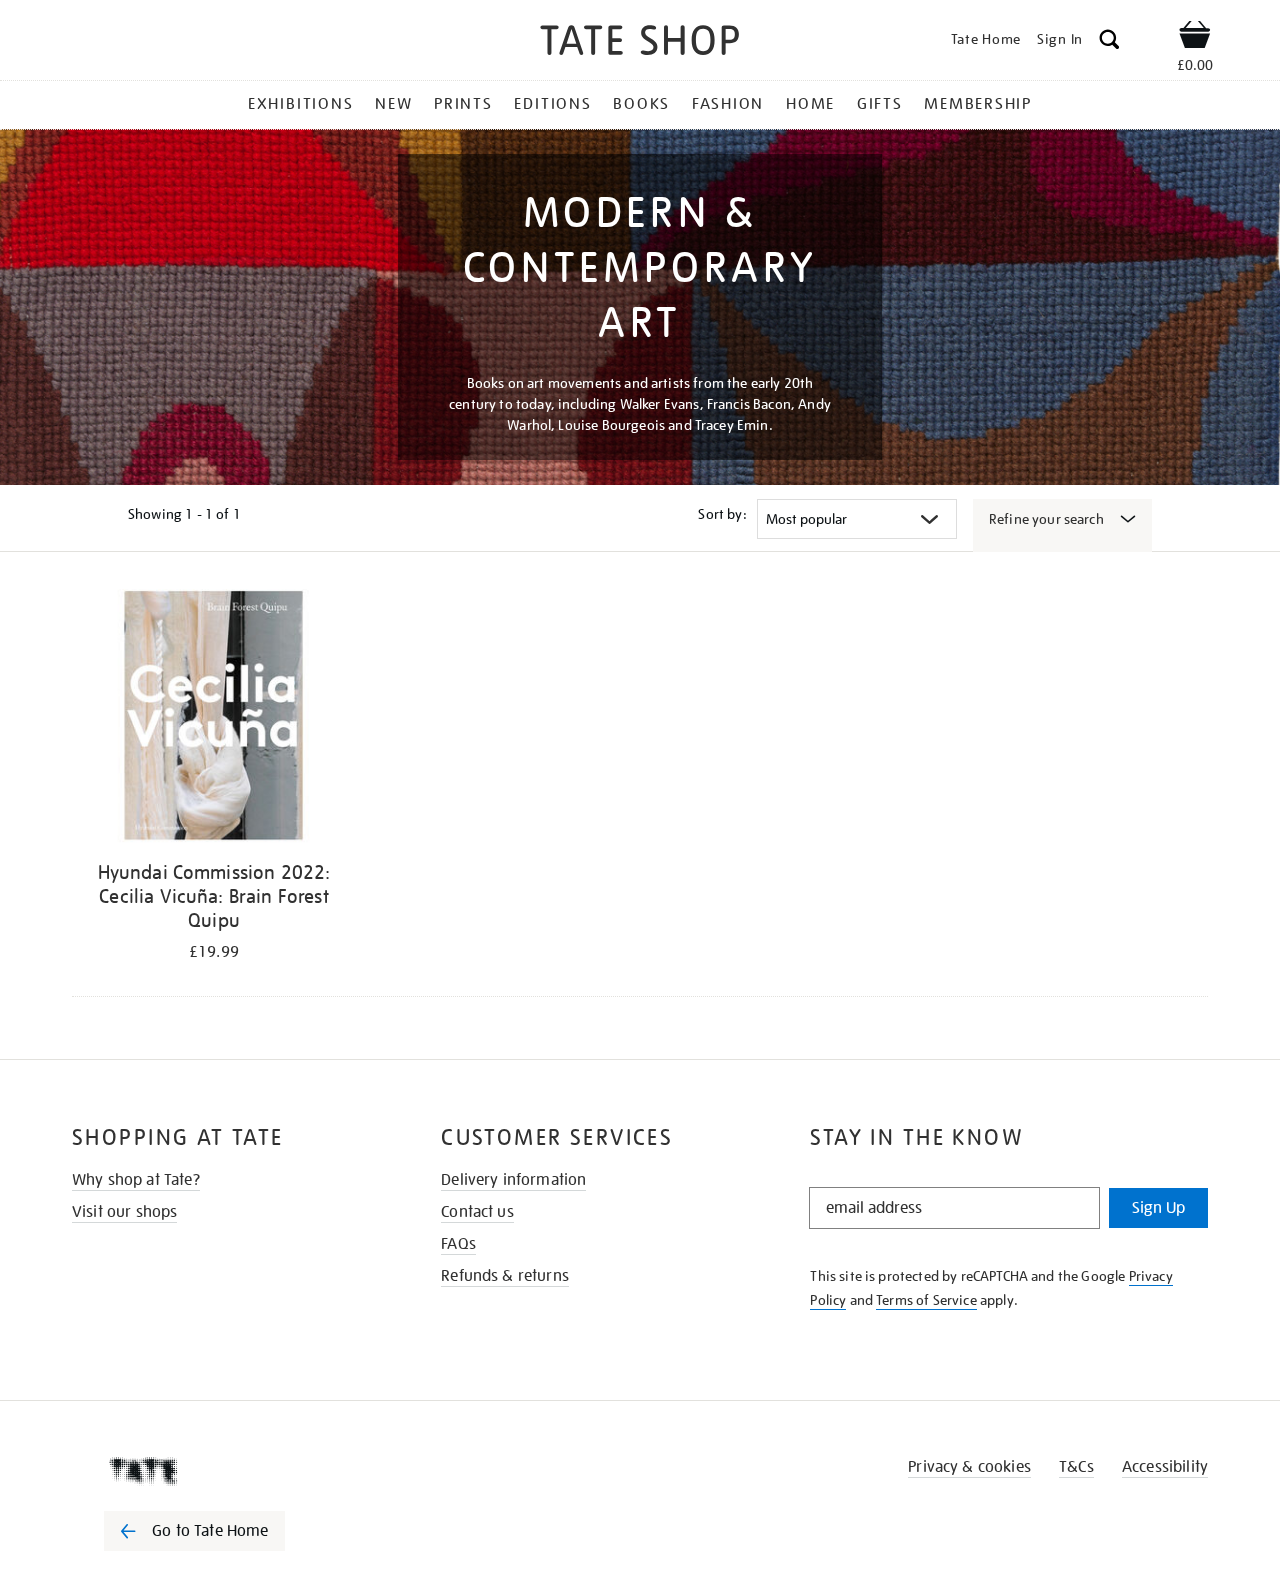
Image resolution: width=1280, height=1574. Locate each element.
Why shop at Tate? (136, 1180)
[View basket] (1195, 38)
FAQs (458, 1244)
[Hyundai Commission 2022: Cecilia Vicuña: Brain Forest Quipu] (214, 719)
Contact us (477, 1212)
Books (641, 104)
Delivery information (513, 1180)
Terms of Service (926, 1300)
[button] (1109, 42)
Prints (463, 104)
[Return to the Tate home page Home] (640, 43)
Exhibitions (300, 104)
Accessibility (1165, 1467)
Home (810, 104)
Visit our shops (124, 1212)
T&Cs (1076, 1467)
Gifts (880, 104)
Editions (552, 104)
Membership (978, 104)
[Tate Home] (230, 1471)
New (393, 104)
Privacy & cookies (969, 1467)
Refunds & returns (505, 1276)
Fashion (728, 104)
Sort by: (722, 514)
